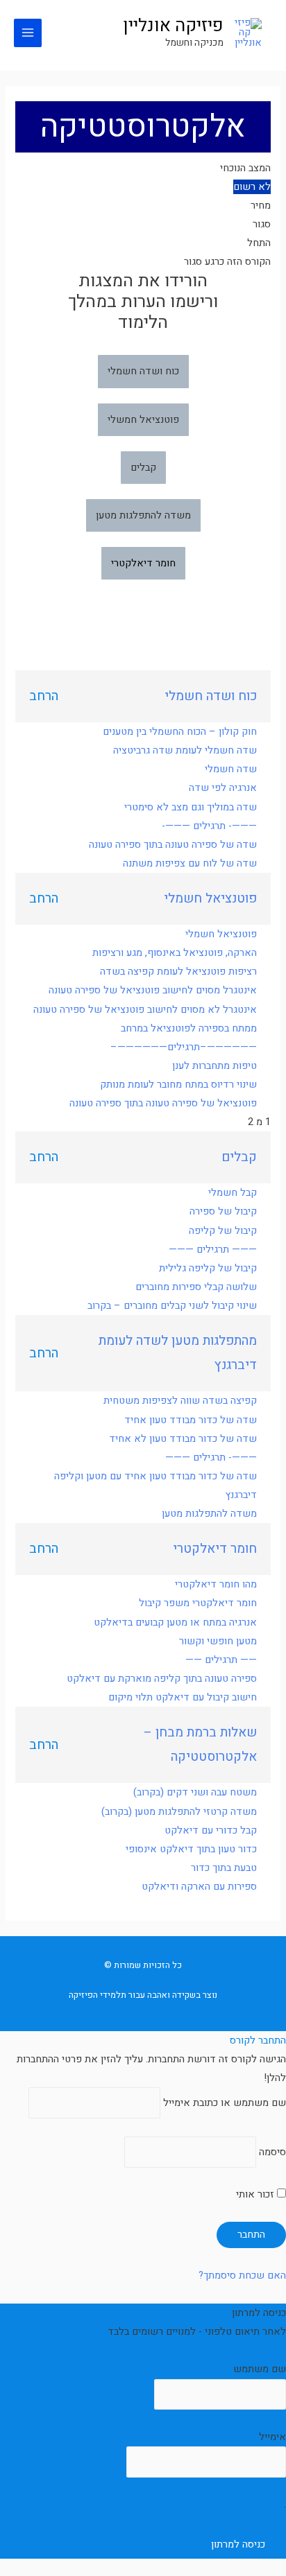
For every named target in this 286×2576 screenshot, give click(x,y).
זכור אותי (256, 2194)
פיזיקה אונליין (173, 26)
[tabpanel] (143, 470)
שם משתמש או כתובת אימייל (225, 2103)
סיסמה (272, 2152)
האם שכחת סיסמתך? (242, 2275)
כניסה (275, 2350)
